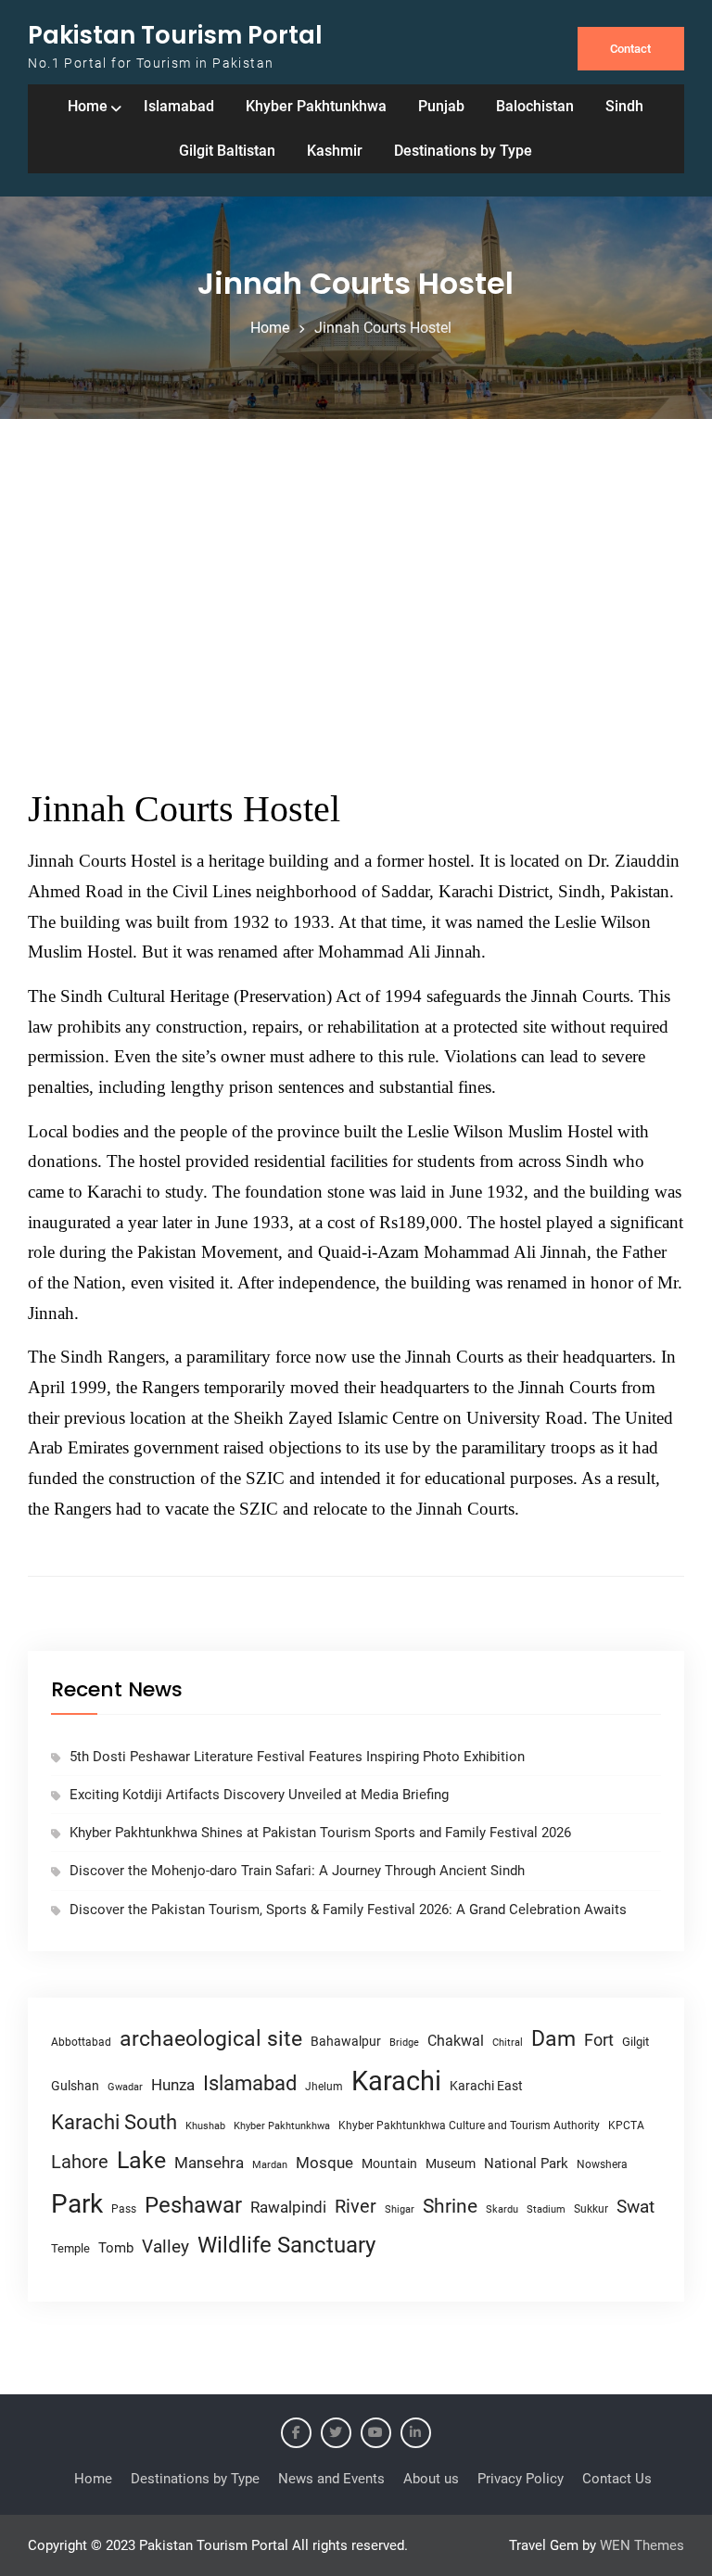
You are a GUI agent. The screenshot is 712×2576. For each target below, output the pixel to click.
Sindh (624, 106)
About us (431, 2479)
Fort (599, 2040)
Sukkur (591, 2209)
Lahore (80, 2162)
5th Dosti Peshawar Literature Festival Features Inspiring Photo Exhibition (297, 1757)
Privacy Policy (521, 2479)
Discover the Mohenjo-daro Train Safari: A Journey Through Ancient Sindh (297, 1871)
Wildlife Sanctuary (286, 2245)
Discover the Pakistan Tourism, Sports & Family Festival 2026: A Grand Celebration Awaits (348, 1910)
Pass (124, 2209)
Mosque (324, 2163)
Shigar (400, 2209)
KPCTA (626, 2126)
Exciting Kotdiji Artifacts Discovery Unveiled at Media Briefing (259, 1795)
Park (77, 2204)
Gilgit (636, 2042)
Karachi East (486, 2086)
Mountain (389, 2164)
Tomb (116, 2248)
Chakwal (456, 2041)
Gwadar (125, 2087)
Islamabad (179, 106)
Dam (553, 2039)
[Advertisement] (356, 604)
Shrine (450, 2206)
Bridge (404, 2043)
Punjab (441, 106)
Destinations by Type (463, 151)
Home (88, 106)
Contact (630, 49)
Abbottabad (81, 2042)
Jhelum (324, 2087)
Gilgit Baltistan (227, 151)
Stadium (546, 2209)
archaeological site (211, 2039)
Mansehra (209, 2163)
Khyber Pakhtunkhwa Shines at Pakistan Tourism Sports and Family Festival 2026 (320, 1833)
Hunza (173, 2085)
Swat (636, 2207)
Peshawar (193, 2205)
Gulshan (75, 2086)
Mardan (270, 2165)
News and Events (331, 2479)
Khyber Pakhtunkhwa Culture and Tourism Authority (469, 2126)
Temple (70, 2248)
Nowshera (602, 2164)
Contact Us (617, 2479)
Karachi (396, 2081)
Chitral (508, 2042)
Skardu (502, 2209)
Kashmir (335, 151)
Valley (165, 2246)
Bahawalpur (346, 2041)
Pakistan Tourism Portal (175, 35)
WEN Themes (642, 2545)
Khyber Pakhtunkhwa (316, 106)
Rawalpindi (288, 2208)
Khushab (205, 2126)
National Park (526, 2164)
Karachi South (114, 2122)
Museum (451, 2164)
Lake (141, 2160)
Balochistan (535, 106)
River (356, 2207)
